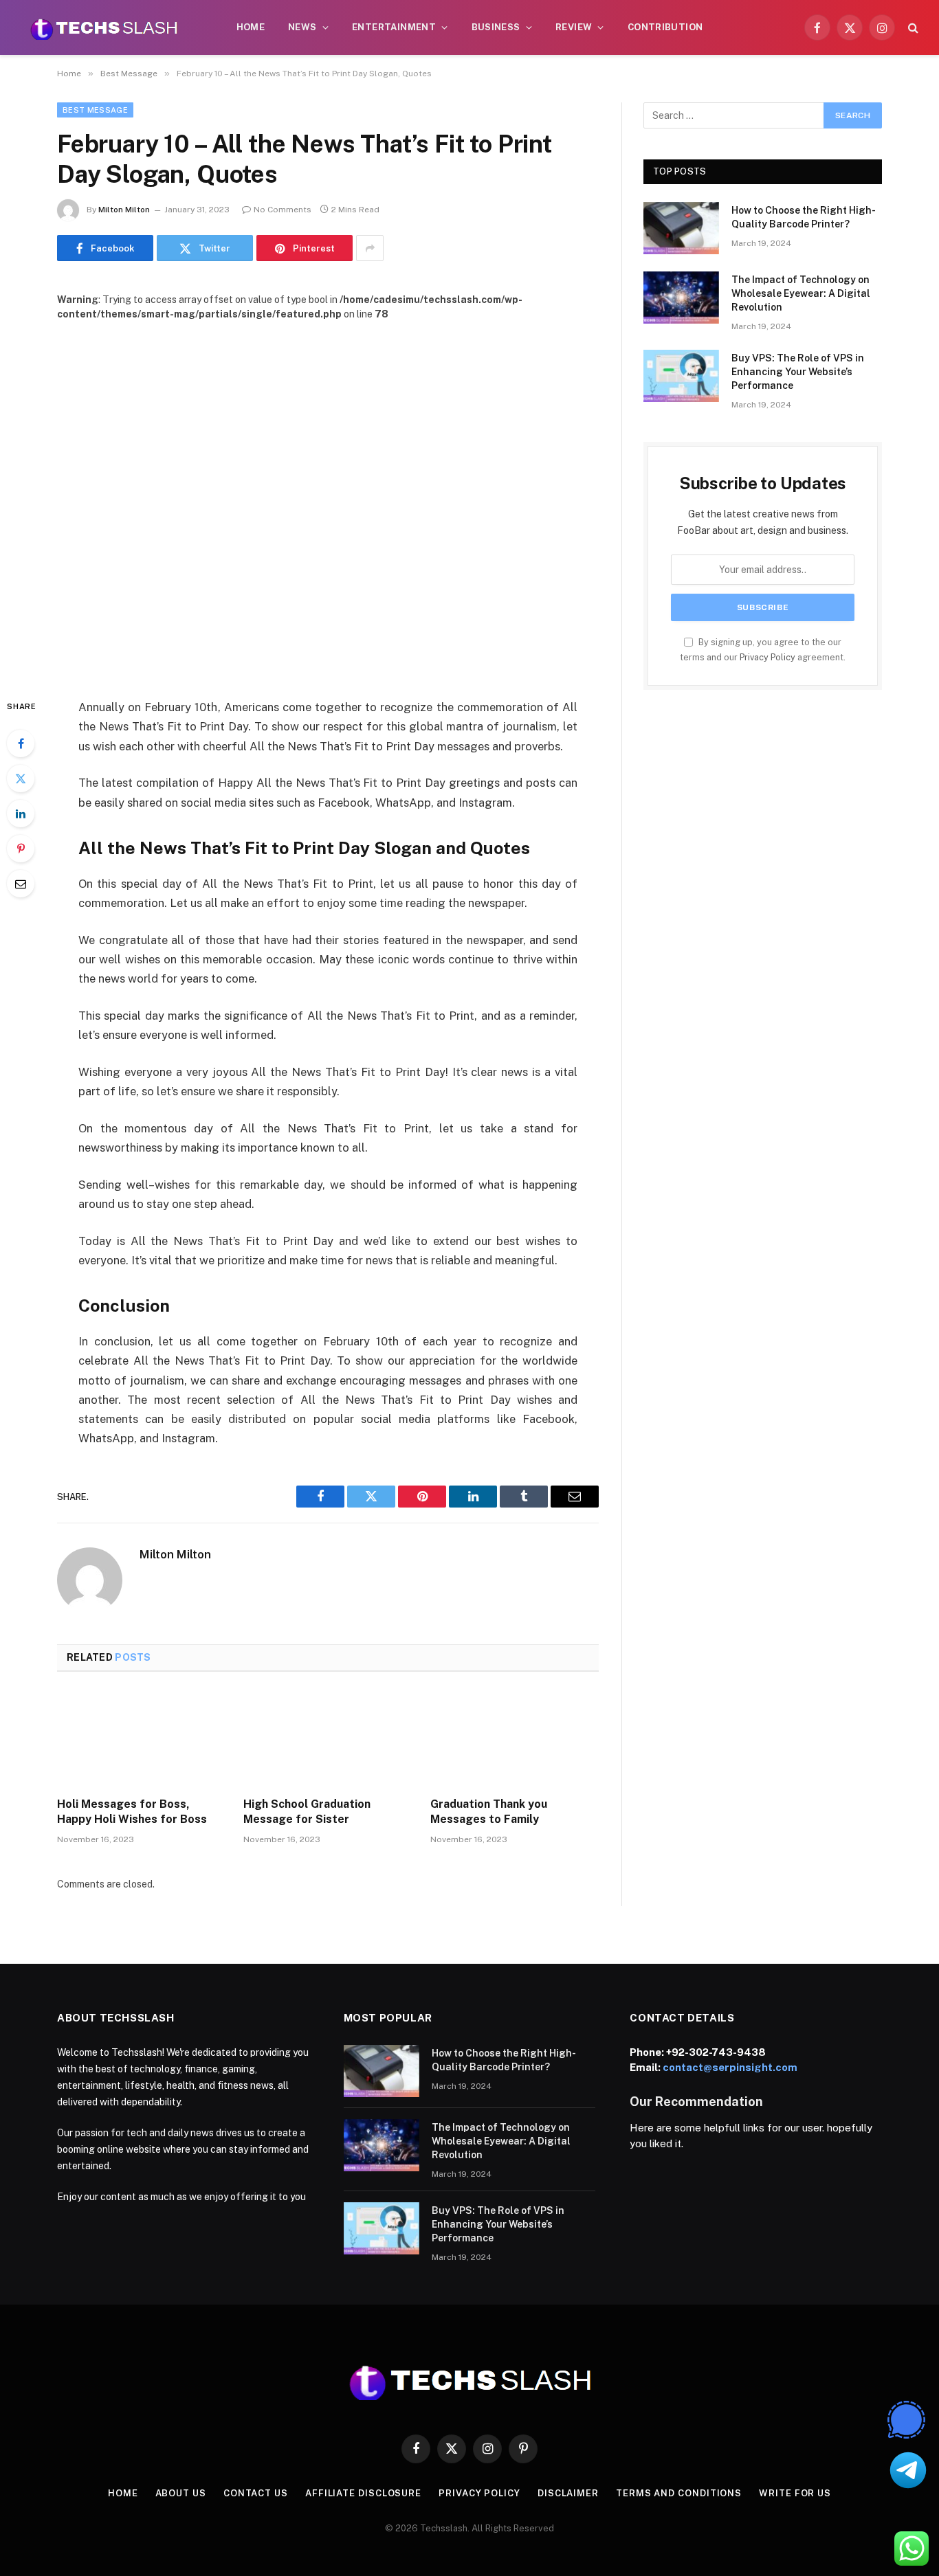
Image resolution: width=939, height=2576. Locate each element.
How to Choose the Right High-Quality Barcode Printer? (804, 217)
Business (496, 27)
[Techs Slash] (104, 27)
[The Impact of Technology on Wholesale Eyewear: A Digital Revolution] (681, 298)
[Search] (912, 28)
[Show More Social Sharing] (370, 248)
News (302, 27)
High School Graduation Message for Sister (307, 1812)
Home (251, 27)
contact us (256, 2493)
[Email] (21, 884)
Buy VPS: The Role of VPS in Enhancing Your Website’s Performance (798, 372)
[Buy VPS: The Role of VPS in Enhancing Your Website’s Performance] (681, 376)
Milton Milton (124, 210)
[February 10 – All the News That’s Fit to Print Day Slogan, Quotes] (328, 499)
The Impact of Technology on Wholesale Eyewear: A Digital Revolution (801, 293)
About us (181, 2493)
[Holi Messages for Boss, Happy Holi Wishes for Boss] (141, 1738)
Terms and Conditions (679, 2493)
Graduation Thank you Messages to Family (489, 1812)
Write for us (795, 2493)
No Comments (283, 210)
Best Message (95, 110)
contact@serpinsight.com (730, 2067)
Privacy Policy (767, 657)
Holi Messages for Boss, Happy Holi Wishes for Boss (132, 1812)
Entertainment (394, 27)
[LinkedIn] (21, 814)
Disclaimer (568, 2493)
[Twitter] (21, 779)
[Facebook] (21, 743)
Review (574, 27)
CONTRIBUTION (665, 27)
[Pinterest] (21, 849)
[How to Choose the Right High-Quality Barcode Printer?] (681, 228)
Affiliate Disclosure (363, 2493)
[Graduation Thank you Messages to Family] (515, 1738)
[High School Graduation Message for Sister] (328, 1738)
